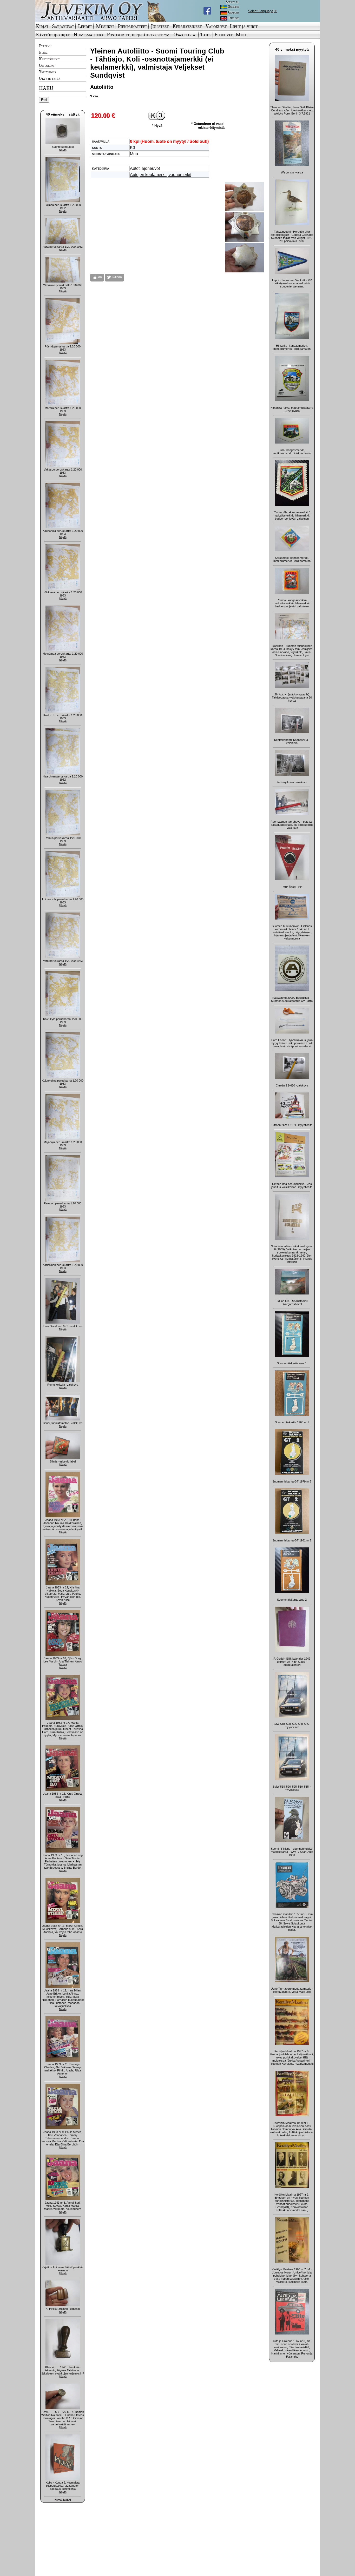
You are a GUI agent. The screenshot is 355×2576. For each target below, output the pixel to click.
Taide (206, 35)
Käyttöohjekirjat (53, 35)
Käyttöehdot (50, 59)
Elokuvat (223, 35)
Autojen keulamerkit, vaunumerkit (161, 175)
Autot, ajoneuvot (145, 168)
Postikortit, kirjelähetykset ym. (139, 35)
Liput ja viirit (244, 26)
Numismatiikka (89, 35)
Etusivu (45, 46)
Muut (242, 35)
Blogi (43, 52)
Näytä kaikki (63, 2500)
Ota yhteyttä (50, 78)
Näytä (63, 150)
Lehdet (85, 26)
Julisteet (160, 26)
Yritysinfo (47, 72)
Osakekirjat (185, 35)
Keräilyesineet (187, 26)
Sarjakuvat (63, 26)
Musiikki (105, 26)
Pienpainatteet (132, 26)
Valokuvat (216, 26)
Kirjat (42, 26)
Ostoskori (47, 65)
